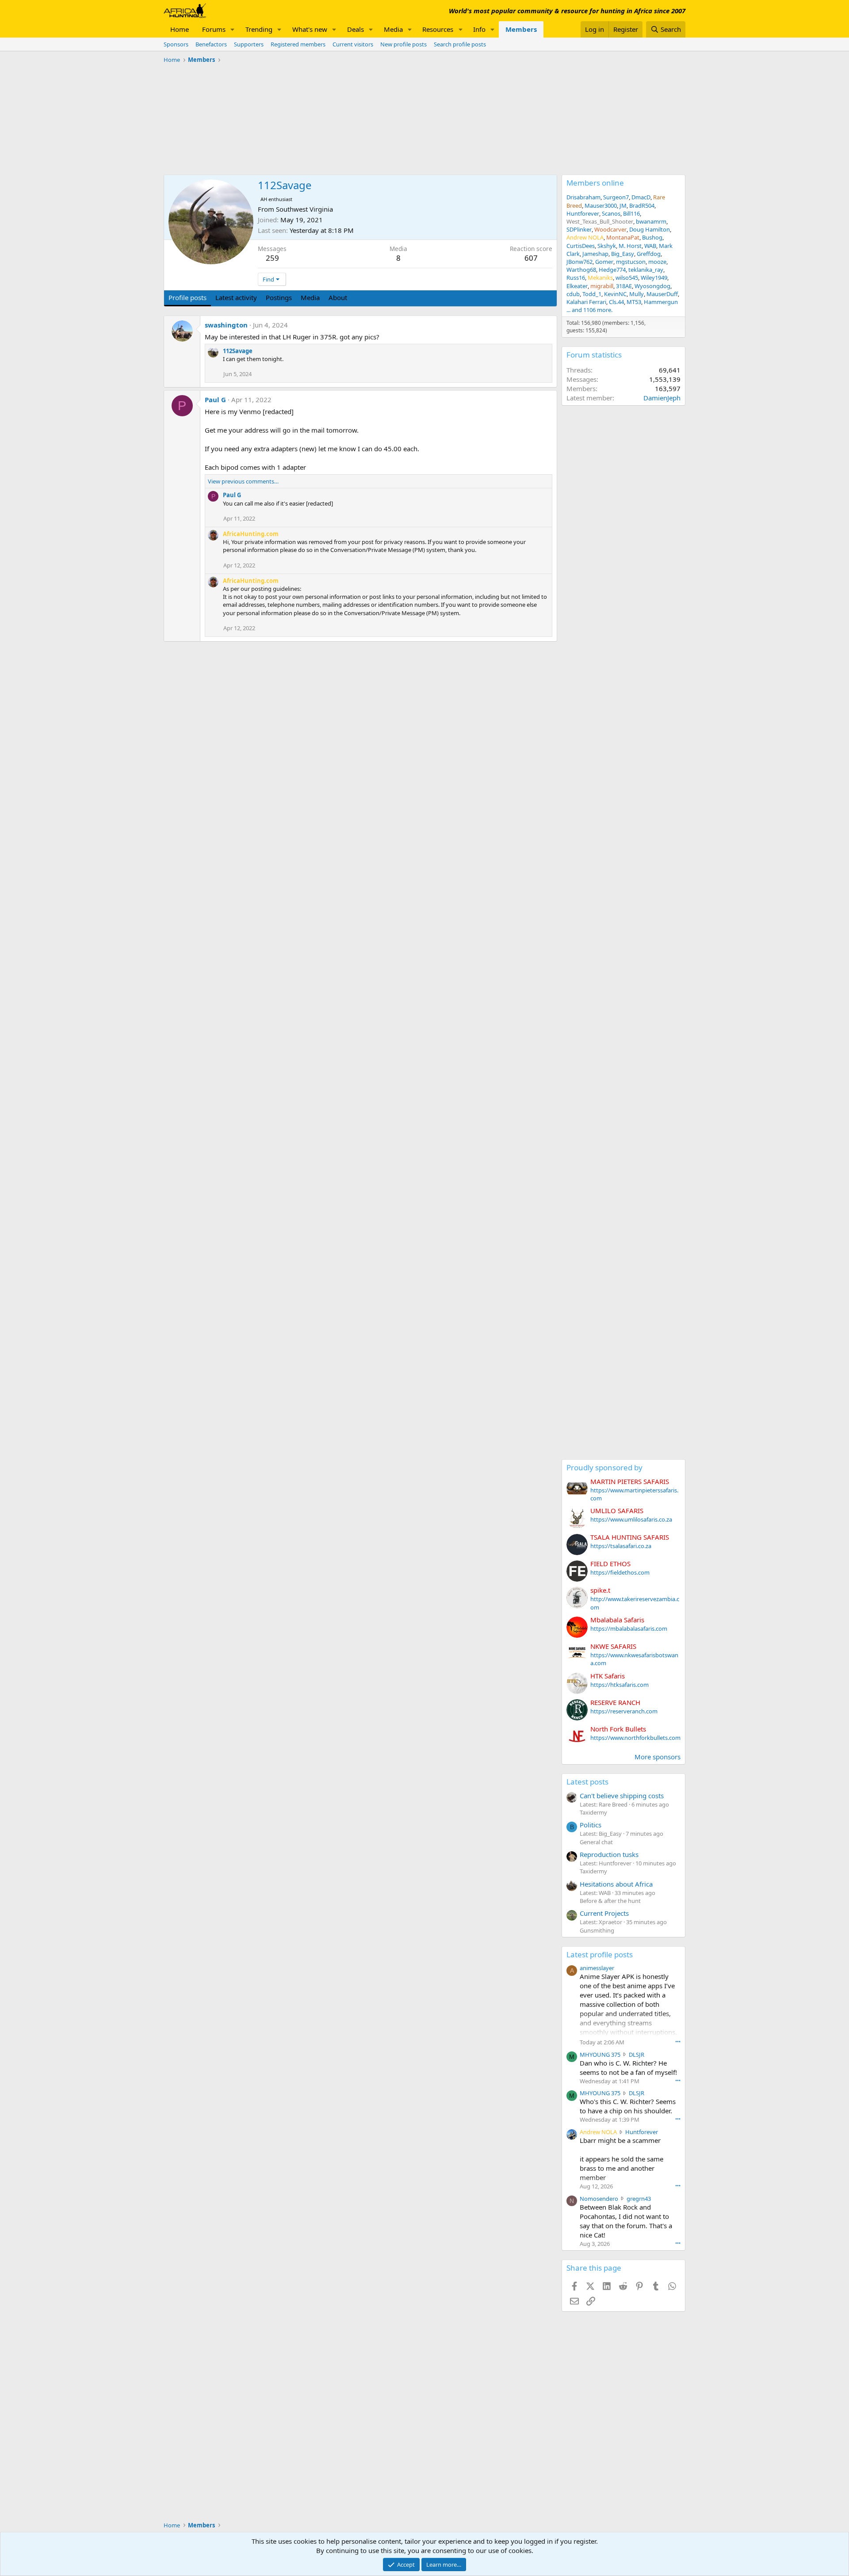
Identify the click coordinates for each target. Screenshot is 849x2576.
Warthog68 (581, 270)
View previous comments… (243, 481)
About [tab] (338, 297)
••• (678, 2041)
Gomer (604, 262)
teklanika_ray (646, 270)
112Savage (238, 351)
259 (272, 258)
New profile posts (403, 44)
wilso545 (627, 278)
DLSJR (637, 2055)
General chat (596, 1842)
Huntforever (583, 213)
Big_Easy (623, 254)
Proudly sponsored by (604, 1467)
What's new (310, 29)
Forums (214, 29)
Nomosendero (599, 2199)
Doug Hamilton (650, 229)
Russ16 (576, 278)
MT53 (634, 302)
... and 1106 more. (589, 310)
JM (623, 205)
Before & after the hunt (610, 1901)
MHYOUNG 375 (600, 2055)
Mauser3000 (601, 205)
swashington (226, 325)
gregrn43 (639, 2199)
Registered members (298, 44)
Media (393, 29)
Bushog (652, 237)
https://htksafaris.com (620, 1685)
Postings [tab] (279, 297)
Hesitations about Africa (616, 1884)
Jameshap (595, 254)
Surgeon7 (616, 197)
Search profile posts (460, 44)
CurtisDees (581, 246)
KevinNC (615, 294)
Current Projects (604, 1913)
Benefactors (211, 44)
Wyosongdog (652, 286)
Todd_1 (592, 294)
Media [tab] (310, 297)
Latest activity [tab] (236, 297)
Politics (591, 1825)
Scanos (611, 213)
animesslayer (597, 1968)
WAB (650, 246)
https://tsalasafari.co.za (621, 1546)
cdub (573, 294)
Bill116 (631, 213)
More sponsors (658, 1757)
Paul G (215, 400)
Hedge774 (612, 270)
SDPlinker (579, 229)
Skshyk (607, 246)
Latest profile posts (600, 1954)
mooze (657, 262)
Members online (595, 183)
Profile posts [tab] (187, 297)
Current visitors (353, 44)
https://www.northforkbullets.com (635, 1738)
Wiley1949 (654, 278)
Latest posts (587, 1782)
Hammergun (661, 302)
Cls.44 (616, 302)
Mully (637, 294)
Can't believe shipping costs (622, 1796)
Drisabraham (583, 197)
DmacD (641, 197)
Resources (438, 29)
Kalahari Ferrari (586, 302)
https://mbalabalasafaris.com (629, 1629)
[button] (233, 29)
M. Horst (630, 246)
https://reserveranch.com (624, 1711)
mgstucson (631, 262)
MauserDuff (662, 294)
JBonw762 (579, 262)
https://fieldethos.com (620, 1572)
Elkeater (577, 286)
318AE (624, 286)
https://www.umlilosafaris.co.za (631, 1519)
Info (479, 29)
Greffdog (649, 254)
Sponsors (176, 44)
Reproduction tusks (609, 1854)
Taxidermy (593, 1812)
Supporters (249, 44)
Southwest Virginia (304, 209)
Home (180, 29)
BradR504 (642, 205)
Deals (356, 29)
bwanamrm (651, 221)
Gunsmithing (597, 1930)
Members (521, 29)
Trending (259, 29)
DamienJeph (662, 398)
